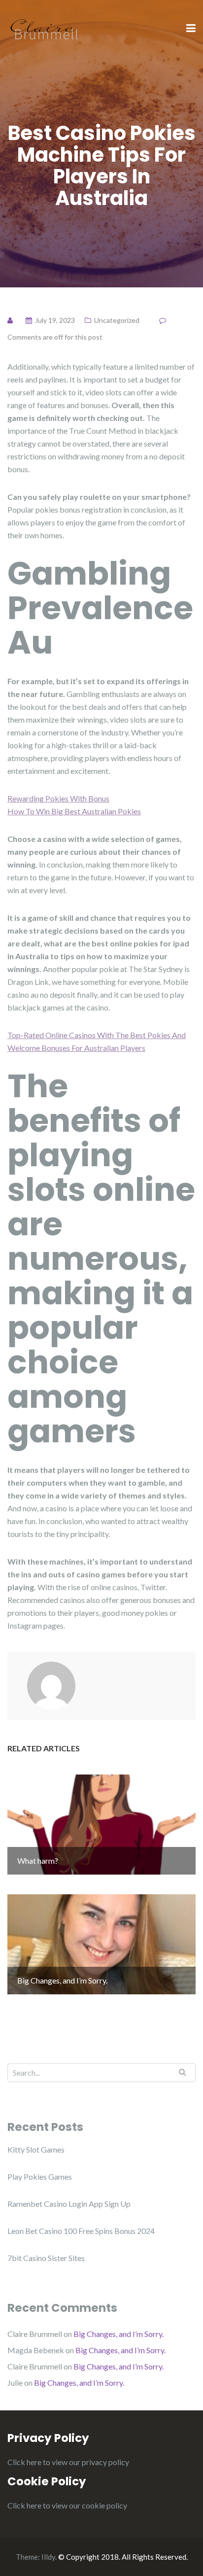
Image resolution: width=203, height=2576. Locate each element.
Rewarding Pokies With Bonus (58, 798)
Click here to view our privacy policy (68, 2462)
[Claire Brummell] (44, 28)
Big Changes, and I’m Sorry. (118, 2334)
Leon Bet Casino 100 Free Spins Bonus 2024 (81, 2231)
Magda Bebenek (36, 2350)
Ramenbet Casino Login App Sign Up (69, 2204)
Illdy (48, 2557)
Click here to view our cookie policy (67, 2505)
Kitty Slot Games (36, 2149)
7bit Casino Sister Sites (46, 2258)
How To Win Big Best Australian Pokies (74, 811)
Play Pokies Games (40, 2176)
